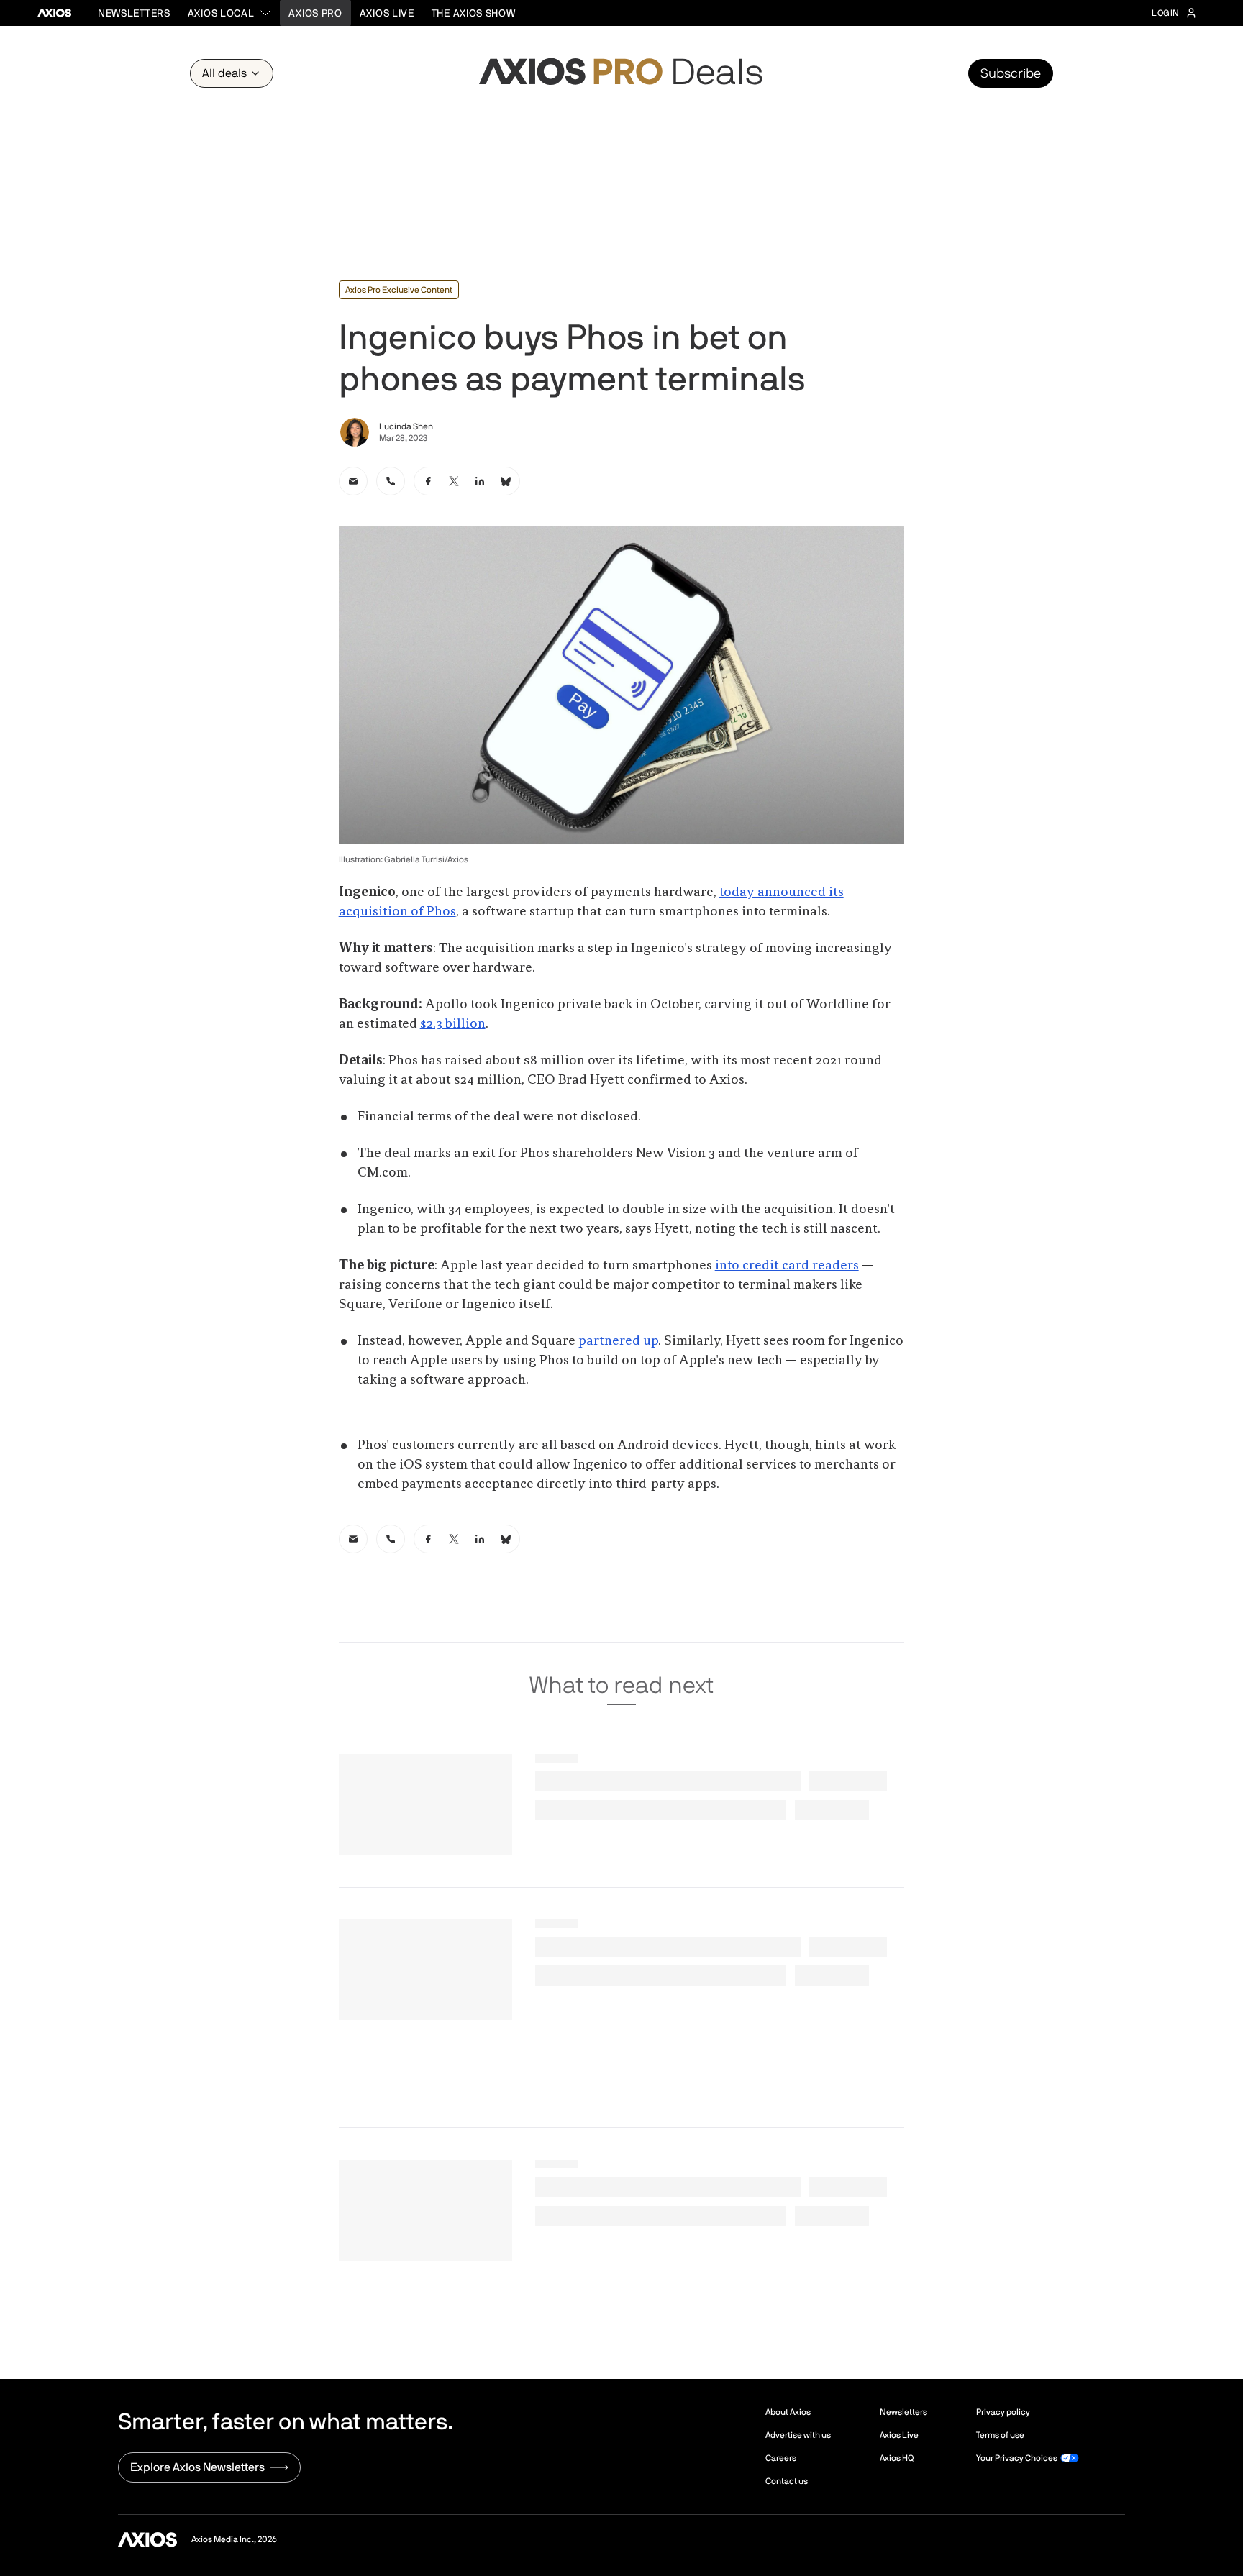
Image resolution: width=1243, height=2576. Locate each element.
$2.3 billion (453, 1024)
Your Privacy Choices (1017, 2458)
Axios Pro (315, 13)
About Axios (788, 2412)
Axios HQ (897, 2458)
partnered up (618, 1341)
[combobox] (230, 13)
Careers (781, 2458)
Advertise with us (798, 2435)
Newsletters (134, 13)
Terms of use (1000, 2435)
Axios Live (387, 13)
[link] (353, 481)
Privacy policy (1003, 2412)
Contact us (787, 2481)
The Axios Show (474, 13)
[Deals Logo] (621, 73)
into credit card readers (787, 1266)
